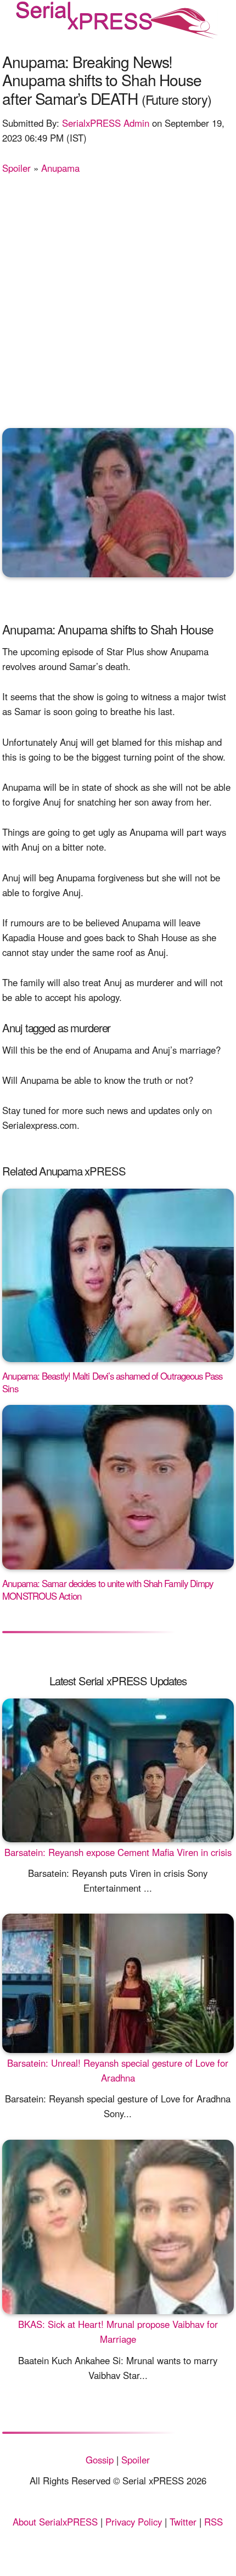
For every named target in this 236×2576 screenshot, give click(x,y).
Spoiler (16, 168)
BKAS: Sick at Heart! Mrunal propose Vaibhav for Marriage (118, 2332)
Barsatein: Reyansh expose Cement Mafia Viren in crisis (118, 1852)
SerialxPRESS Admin (106, 123)
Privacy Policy (134, 2522)
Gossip (100, 2460)
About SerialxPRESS (55, 2522)
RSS (213, 2522)
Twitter (183, 2522)
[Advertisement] (118, 299)
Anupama (60, 168)
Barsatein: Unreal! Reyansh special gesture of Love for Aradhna (118, 2070)
